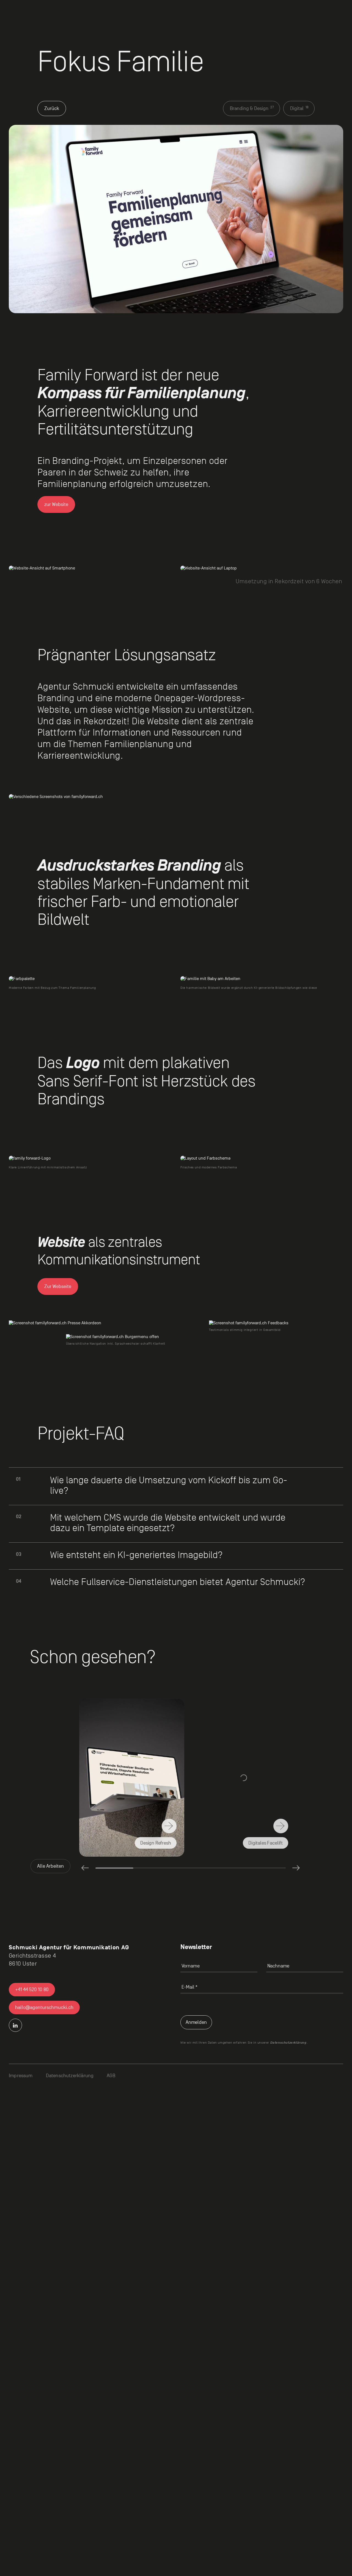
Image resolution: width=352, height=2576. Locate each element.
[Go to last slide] (85, 1868)
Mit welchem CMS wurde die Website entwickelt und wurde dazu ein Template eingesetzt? (168, 1523)
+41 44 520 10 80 (32, 1990)
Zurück (52, 108)
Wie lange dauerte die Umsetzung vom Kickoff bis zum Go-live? (169, 1485)
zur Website (56, 504)
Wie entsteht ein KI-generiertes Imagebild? (136, 1555)
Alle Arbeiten (50, 1866)
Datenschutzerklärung (288, 2043)
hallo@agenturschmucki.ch (44, 2007)
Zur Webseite (58, 1286)
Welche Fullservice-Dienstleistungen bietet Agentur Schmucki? (178, 1582)
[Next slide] (296, 1868)
